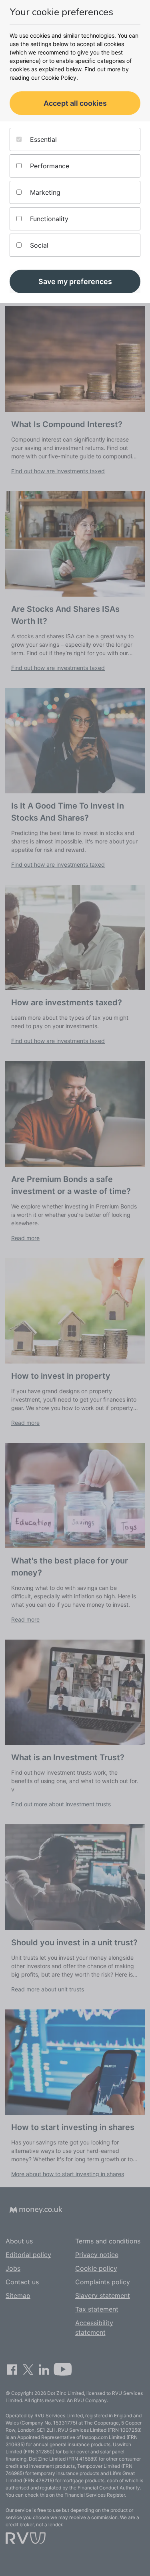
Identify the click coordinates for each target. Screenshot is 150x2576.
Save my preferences (75, 281)
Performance (49, 166)
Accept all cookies (75, 103)
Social (38, 245)
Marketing (44, 192)
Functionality (48, 219)
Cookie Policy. (60, 78)
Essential (42, 139)
